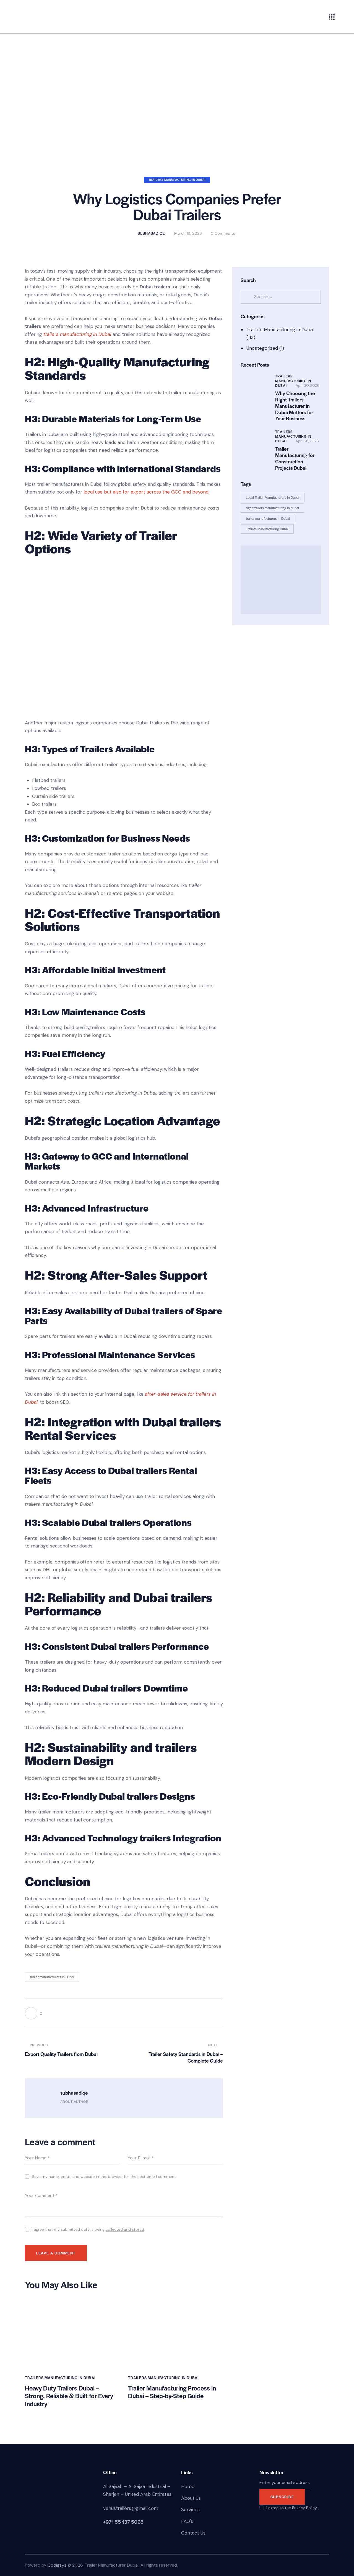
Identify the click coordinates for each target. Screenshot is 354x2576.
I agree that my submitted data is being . (88, 2229)
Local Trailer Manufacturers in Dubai (273, 497)
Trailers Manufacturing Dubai (267, 529)
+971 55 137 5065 (123, 2522)
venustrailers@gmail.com (131, 2508)
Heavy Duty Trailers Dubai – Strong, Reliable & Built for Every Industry (69, 2396)
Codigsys (57, 2565)
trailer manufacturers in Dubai (52, 1977)
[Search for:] (281, 296)
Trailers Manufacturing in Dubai (177, 180)
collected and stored (125, 2229)
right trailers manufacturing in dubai (272, 508)
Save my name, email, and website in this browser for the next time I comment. (104, 2176)
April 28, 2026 (307, 441)
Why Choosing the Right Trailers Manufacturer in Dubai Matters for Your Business (295, 406)
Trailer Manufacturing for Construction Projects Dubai (295, 458)
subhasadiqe (74, 2093)
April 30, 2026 (308, 386)
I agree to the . (292, 2508)
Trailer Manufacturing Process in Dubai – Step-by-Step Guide (172, 2392)
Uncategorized (262, 348)
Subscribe (282, 2497)
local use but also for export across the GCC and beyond (146, 492)
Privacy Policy (304, 2508)
